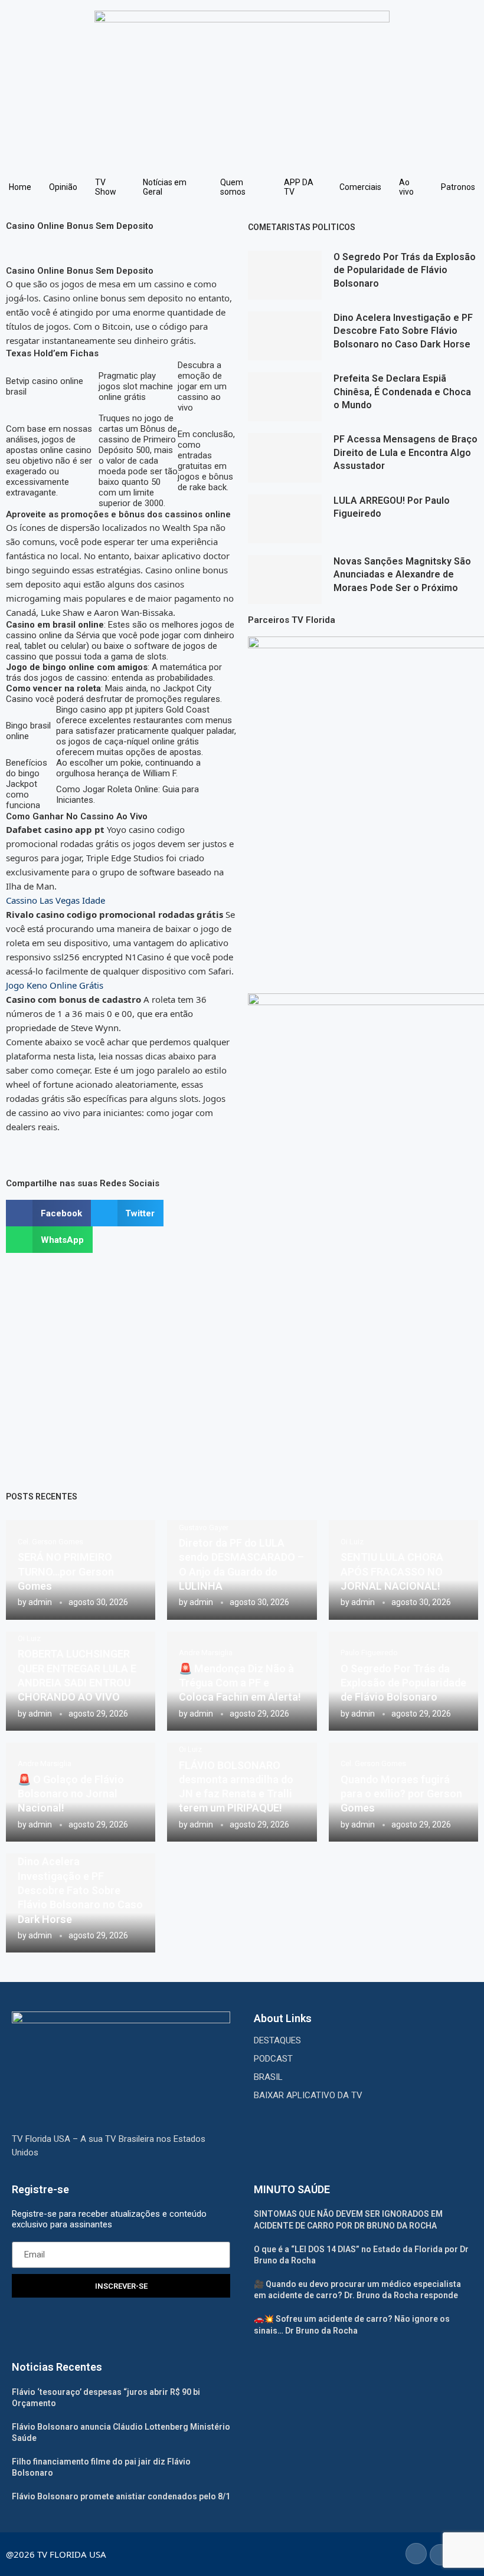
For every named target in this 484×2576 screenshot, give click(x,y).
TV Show (106, 187)
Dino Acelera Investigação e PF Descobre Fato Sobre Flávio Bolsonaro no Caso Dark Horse (403, 331)
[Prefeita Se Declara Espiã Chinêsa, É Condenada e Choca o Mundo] (285, 397)
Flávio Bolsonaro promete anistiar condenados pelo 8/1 (121, 2496)
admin (40, 1602)
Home (20, 187)
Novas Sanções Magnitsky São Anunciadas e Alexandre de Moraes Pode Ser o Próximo (402, 575)
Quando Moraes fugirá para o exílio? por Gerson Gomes (401, 1794)
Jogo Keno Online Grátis (55, 985)
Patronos (458, 187)
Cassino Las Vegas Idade (55, 900)
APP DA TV (299, 187)
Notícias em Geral (165, 187)
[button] (48, 1213)
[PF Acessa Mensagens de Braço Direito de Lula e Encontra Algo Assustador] (285, 457)
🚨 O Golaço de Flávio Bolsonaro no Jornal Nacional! (71, 1794)
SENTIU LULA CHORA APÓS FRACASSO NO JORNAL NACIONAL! (392, 1571)
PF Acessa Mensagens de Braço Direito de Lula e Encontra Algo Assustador (405, 452)
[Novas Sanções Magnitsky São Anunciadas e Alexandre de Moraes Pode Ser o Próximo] (285, 580)
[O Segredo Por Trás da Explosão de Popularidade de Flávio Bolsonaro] (285, 275)
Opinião (63, 187)
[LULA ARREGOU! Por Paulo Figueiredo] (285, 519)
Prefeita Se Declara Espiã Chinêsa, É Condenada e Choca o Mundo (402, 392)
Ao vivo (406, 187)
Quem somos (233, 187)
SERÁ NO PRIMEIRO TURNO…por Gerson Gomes (66, 1571)
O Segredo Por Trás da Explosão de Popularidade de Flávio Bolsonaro (405, 270)
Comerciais (360, 187)
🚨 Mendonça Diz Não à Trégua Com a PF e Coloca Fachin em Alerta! (240, 1683)
